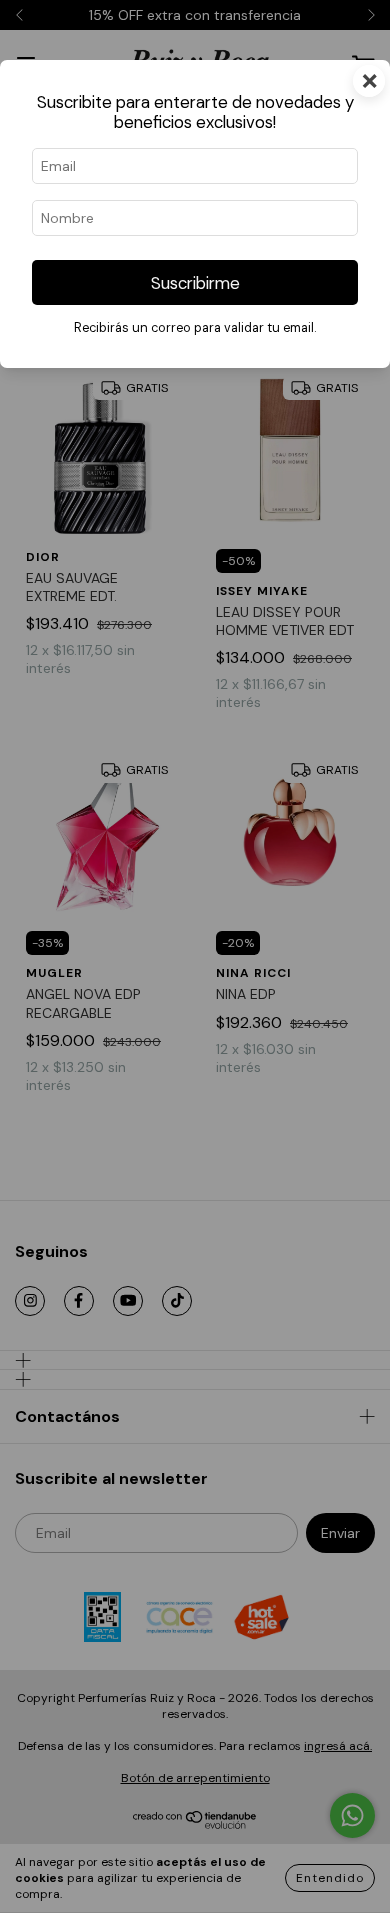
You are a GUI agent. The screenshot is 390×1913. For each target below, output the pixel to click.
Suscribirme (195, 283)
